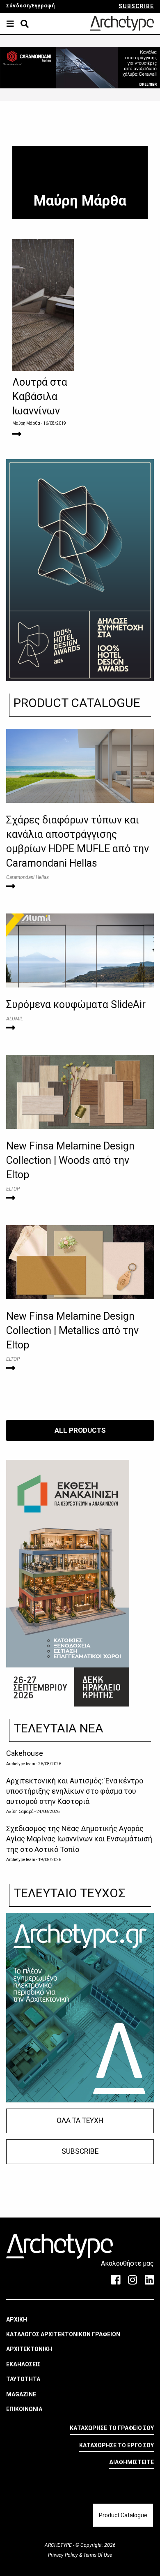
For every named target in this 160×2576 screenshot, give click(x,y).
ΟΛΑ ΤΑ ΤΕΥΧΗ (80, 2120)
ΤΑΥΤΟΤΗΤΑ (23, 2379)
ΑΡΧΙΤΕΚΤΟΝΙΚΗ (29, 2349)
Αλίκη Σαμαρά (20, 1812)
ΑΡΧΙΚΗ (17, 2319)
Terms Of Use (97, 2555)
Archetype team (21, 1764)
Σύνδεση (18, 6)
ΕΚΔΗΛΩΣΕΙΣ (23, 2364)
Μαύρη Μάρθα (26, 423)
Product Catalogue (123, 2515)
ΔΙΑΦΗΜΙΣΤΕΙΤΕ (131, 2462)
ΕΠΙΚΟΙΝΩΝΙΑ (24, 2409)
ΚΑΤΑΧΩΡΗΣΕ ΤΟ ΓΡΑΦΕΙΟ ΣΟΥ (112, 2428)
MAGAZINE (21, 2394)
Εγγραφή (43, 6)
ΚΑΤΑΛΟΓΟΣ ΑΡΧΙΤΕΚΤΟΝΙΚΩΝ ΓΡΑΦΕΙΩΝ (63, 2334)
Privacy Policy (64, 2555)
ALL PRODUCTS (80, 1430)
